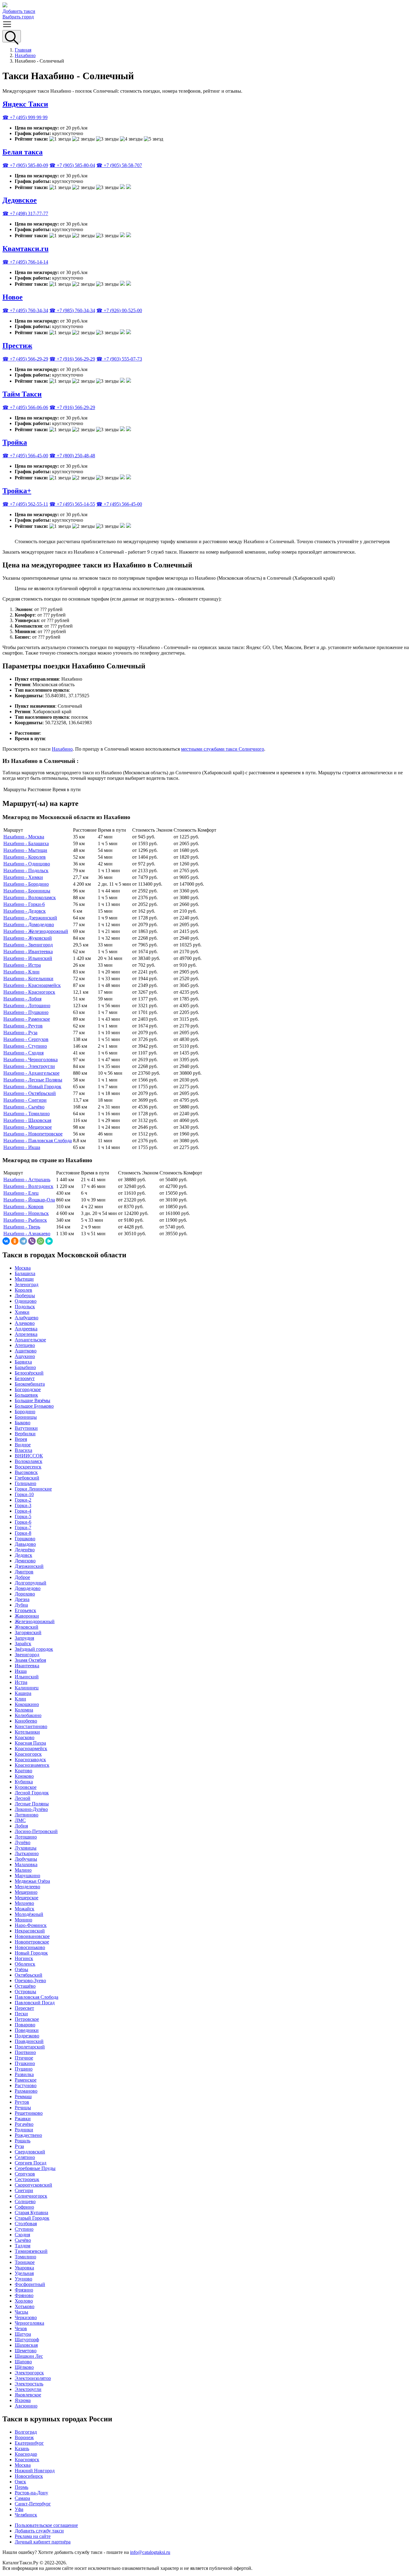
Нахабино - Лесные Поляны (33, 1080)
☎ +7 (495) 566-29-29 (25, 359)
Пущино (24, 2069)
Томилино (25, 2257)
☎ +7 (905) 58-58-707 (119, 165)
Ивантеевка (27, 1666)
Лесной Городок (32, 1793)
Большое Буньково (34, 1406)
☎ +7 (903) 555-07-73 (119, 359)
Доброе (22, 1577)
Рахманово (26, 2091)
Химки (22, 1312)
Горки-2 (23, 1500)
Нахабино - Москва (24, 837)
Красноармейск (31, 1748)
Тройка (15, 442)
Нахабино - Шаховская (27, 1120)
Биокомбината (30, 1384)
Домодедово (28, 1588)
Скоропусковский (33, 2185)
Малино (23, 1870)
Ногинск (24, 1958)
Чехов (21, 2328)
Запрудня (24, 1638)
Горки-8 (23, 1533)
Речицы (23, 2108)
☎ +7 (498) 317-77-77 (25, 213)
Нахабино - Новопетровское (33, 1134)
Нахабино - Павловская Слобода (38, 1141)
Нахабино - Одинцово (27, 864)
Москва (23, 1268)
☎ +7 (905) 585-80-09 (25, 165)
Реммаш (23, 2096)
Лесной (23, 1798)
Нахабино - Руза (20, 1033)
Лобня (21, 1826)
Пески (21, 2014)
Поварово (25, 2025)
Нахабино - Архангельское (31, 1073)
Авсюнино (26, 2406)
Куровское (26, 1787)
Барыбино (25, 1367)
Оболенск (25, 1964)
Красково (25, 1737)
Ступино (24, 2229)
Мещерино (26, 1892)
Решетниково (29, 2113)
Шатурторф (27, 2340)
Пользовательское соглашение (46, 2525)
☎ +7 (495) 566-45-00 (25, 456)
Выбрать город (18, 17)
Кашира (23, 1693)
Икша (21, 1671)
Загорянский (28, 1632)
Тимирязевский (31, 2251)
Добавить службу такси (39, 2531)
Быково (23, 1423)
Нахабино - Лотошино (27, 1006)
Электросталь (29, 2384)
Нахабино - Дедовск (25, 911)
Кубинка (24, 1782)
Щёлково (24, 2367)
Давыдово (25, 1544)
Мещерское (27, 1898)
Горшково (25, 1539)
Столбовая (26, 2224)
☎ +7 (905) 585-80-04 (72, 165)
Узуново (23, 2279)
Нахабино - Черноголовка (31, 1060)
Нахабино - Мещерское (28, 1127)
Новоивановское (32, 1936)
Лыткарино (27, 1853)
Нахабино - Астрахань (27, 1180)
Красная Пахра (30, 1743)
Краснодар (26, 2454)
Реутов (22, 2102)
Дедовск (23, 1555)
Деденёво (25, 1550)
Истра (21, 1682)
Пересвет (24, 2008)
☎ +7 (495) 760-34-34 (25, 310)
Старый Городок (32, 2218)
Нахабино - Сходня (23, 1053)
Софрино (24, 2207)
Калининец (27, 1688)
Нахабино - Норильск (26, 1213)
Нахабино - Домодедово (29, 924)
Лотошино (26, 1837)
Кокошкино (27, 1704)
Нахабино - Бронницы (27, 891)
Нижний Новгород (35, 2471)
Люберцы (25, 1296)
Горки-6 (23, 1522)
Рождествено (28, 2135)
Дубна (21, 1605)
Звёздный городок (34, 1649)
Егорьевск (25, 1610)
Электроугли (28, 2389)
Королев (23, 1290)
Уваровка (24, 2268)
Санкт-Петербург (33, 2504)
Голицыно (25, 1483)
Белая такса (23, 152)
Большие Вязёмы (33, 1400)
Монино (23, 1920)
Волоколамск (29, 1461)
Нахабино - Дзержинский (30, 918)
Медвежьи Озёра (32, 1881)
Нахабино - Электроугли (29, 1066)
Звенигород (27, 1655)
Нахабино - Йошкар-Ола (29, 1200)
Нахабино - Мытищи (25, 850)
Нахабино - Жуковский (28, 938)
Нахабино (25, 55)
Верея (21, 1439)
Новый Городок (31, 1953)
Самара (22, 2498)
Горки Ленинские (33, 1489)
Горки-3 (23, 1505)
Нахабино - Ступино (25, 1046)
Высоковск (26, 1472)
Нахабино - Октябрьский (30, 1093)
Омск (20, 2482)
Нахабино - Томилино (27, 1114)
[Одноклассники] (15, 1241)
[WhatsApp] (40, 1241)
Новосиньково (30, 1947)
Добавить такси (19, 11)
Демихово (25, 1561)
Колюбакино (28, 1715)
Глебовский (27, 1478)
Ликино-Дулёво (31, 1809)
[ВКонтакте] (6, 1241)
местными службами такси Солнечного (223, 749)
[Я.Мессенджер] (49, 1241)
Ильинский (27, 1677)
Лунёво (23, 1842)
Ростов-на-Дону (31, 2493)
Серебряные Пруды (35, 2168)
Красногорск (28, 1754)
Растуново (26, 2085)
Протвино (25, 2052)
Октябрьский (29, 1975)
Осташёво (25, 1986)
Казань (22, 2448)
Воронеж (24, 2437)
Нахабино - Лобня (22, 999)
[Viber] (32, 1241)
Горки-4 (23, 1511)
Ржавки (23, 2119)
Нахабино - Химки (23, 877)
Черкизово (26, 2317)
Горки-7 (23, 1528)
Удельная (24, 2273)
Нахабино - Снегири (25, 1100)
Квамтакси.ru (25, 249)
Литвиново (27, 1815)
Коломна (24, 1710)
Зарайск (23, 1644)
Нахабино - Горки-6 (24, 904)
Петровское (27, 2019)
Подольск (25, 1307)
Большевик (26, 1395)
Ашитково (26, 1351)
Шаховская (26, 2345)
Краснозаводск (30, 1760)
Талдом (23, 2246)
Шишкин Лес (29, 2356)
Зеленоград (27, 1284)
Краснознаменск (32, 1765)
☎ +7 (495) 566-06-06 (25, 407)
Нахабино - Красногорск (29, 992)
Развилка (24, 2074)
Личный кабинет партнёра (43, 2542)
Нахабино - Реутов (23, 1026)
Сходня (22, 2235)
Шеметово (26, 2351)
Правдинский (29, 2041)
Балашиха (25, 1273)
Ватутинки (26, 1428)
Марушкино (27, 1876)
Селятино (25, 2157)
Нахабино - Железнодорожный (36, 931)
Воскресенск (28, 1467)
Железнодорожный (35, 1621)
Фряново (24, 2295)
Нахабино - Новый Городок (32, 1087)
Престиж (17, 346)
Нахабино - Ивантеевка (28, 951)
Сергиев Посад (31, 2163)
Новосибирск (29, 2476)
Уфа (19, 2509)
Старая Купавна (31, 2212)
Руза (19, 2146)
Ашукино (25, 1356)
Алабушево (27, 1318)
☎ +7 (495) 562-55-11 (25, 504)
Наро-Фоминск (31, 1925)
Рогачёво (24, 2124)
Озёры (21, 1969)
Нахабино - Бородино (26, 884)
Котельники (27, 1732)
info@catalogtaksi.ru (150, 2552)
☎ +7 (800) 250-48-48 (72, 456)
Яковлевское (28, 2395)
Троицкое (25, 2262)
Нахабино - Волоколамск (30, 897)
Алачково (25, 1323)
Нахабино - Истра (22, 965)
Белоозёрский (29, 1373)
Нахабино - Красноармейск (32, 985)
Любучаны (26, 1859)
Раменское (26, 2080)
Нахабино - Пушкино (26, 1012)
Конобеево (26, 1721)
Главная (23, 50)
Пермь (21, 2487)
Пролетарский (30, 2047)
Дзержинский (29, 1566)
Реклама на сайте (33, 2536)
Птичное (24, 2058)
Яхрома (23, 2400)
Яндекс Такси (25, 104)
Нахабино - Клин (21, 972)
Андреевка (26, 1329)
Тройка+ (17, 491)
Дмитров (24, 1572)
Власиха (23, 1450)
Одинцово (26, 1301)
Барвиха (23, 1362)
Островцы (25, 1992)
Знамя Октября (30, 1660)
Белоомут (25, 1378)
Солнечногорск (31, 2196)
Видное (23, 1445)
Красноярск (27, 2460)
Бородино (25, 1412)
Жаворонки (27, 1616)
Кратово (23, 1771)
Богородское (28, 1389)
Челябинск (26, 2515)
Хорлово (24, 2301)
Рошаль (23, 2141)
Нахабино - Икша (22, 1147)
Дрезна (22, 1599)
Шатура (23, 2334)
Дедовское (20, 200)
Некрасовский (30, 1931)
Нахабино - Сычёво (24, 1107)
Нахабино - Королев (25, 857)
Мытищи (24, 1279)
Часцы (21, 2312)
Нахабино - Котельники (28, 979)
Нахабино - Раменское (27, 1019)
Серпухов (25, 2174)
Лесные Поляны (32, 1804)
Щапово (23, 2362)
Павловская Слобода (37, 1997)
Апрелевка (26, 1334)
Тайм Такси (22, 394)
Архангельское (30, 1340)
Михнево (24, 1903)
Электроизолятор (33, 2378)
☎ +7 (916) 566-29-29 (72, 359)
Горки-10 (24, 1494)
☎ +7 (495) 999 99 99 (25, 117)
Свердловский (30, 2152)
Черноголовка (29, 2323)
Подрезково (27, 2036)
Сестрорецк (27, 2179)
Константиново (31, 1726)
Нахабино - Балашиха (26, 843)
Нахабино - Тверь (22, 1227)
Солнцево (25, 2201)
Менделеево (27, 1887)
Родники (24, 2130)
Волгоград (26, 2432)
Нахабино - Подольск (26, 870)
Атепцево (25, 1345)
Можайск (25, 1909)
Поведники (27, 2030)
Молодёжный (29, 1914)
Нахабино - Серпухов (26, 1039)
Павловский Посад (35, 2003)
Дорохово (25, 1594)
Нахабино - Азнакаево (27, 1234)
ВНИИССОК (29, 1456)
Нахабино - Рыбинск (25, 1220)
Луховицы (26, 1848)
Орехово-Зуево (30, 1980)
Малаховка (26, 1864)
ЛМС (20, 1820)
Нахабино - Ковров (23, 1207)
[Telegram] (23, 1241)
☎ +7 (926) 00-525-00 (119, 310)
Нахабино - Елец (21, 1193)
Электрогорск (29, 2373)
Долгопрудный (31, 1583)
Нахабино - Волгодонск (28, 1186)
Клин (20, 1699)
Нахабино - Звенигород (28, 945)
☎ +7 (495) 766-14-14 (25, 262)
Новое (13, 297)
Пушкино (25, 2063)
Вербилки (25, 1434)
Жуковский (27, 1627)
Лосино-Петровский (36, 1831)
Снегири (24, 2190)
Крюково (24, 1776)
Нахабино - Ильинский (28, 958)
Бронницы (26, 1417)
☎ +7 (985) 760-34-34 (72, 310)
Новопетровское (32, 1942)
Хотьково (25, 2306)
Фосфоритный (30, 2284)
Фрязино (24, 2290)
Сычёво (23, 2240)
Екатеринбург (29, 2443)
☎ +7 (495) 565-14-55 (72, 504)
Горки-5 (23, 1516)
